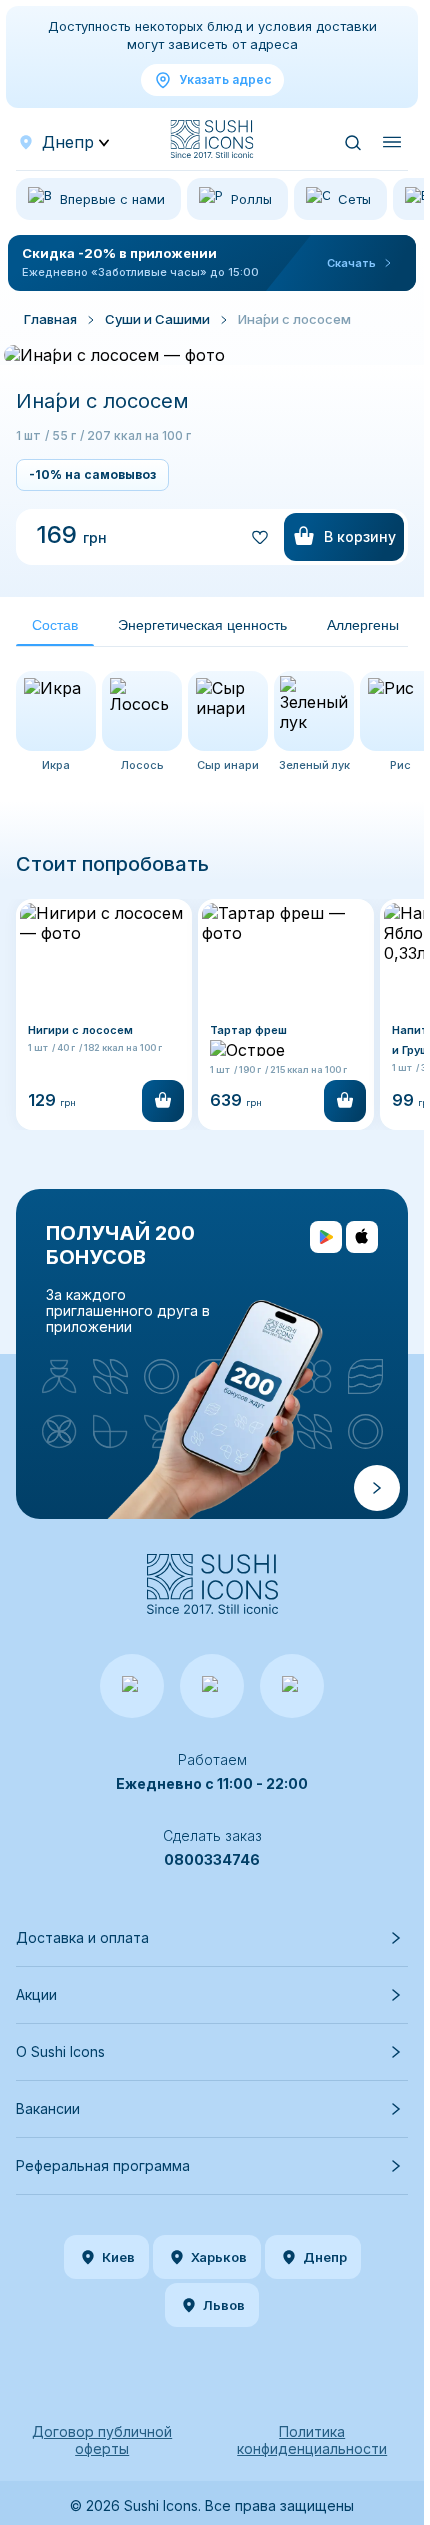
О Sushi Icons (60, 2051)
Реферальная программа (103, 2165)
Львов (224, 2305)
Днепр (325, 2257)
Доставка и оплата (82, 1937)
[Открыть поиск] (352, 142)
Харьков (219, 2257)
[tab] (55, 625)
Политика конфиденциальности (312, 2440)
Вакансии (48, 2108)
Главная (50, 319)
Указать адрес (225, 79)
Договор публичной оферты (102, 2440)
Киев (118, 2257)
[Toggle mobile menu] (392, 142)
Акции (36, 1994)
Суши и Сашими (157, 319)
